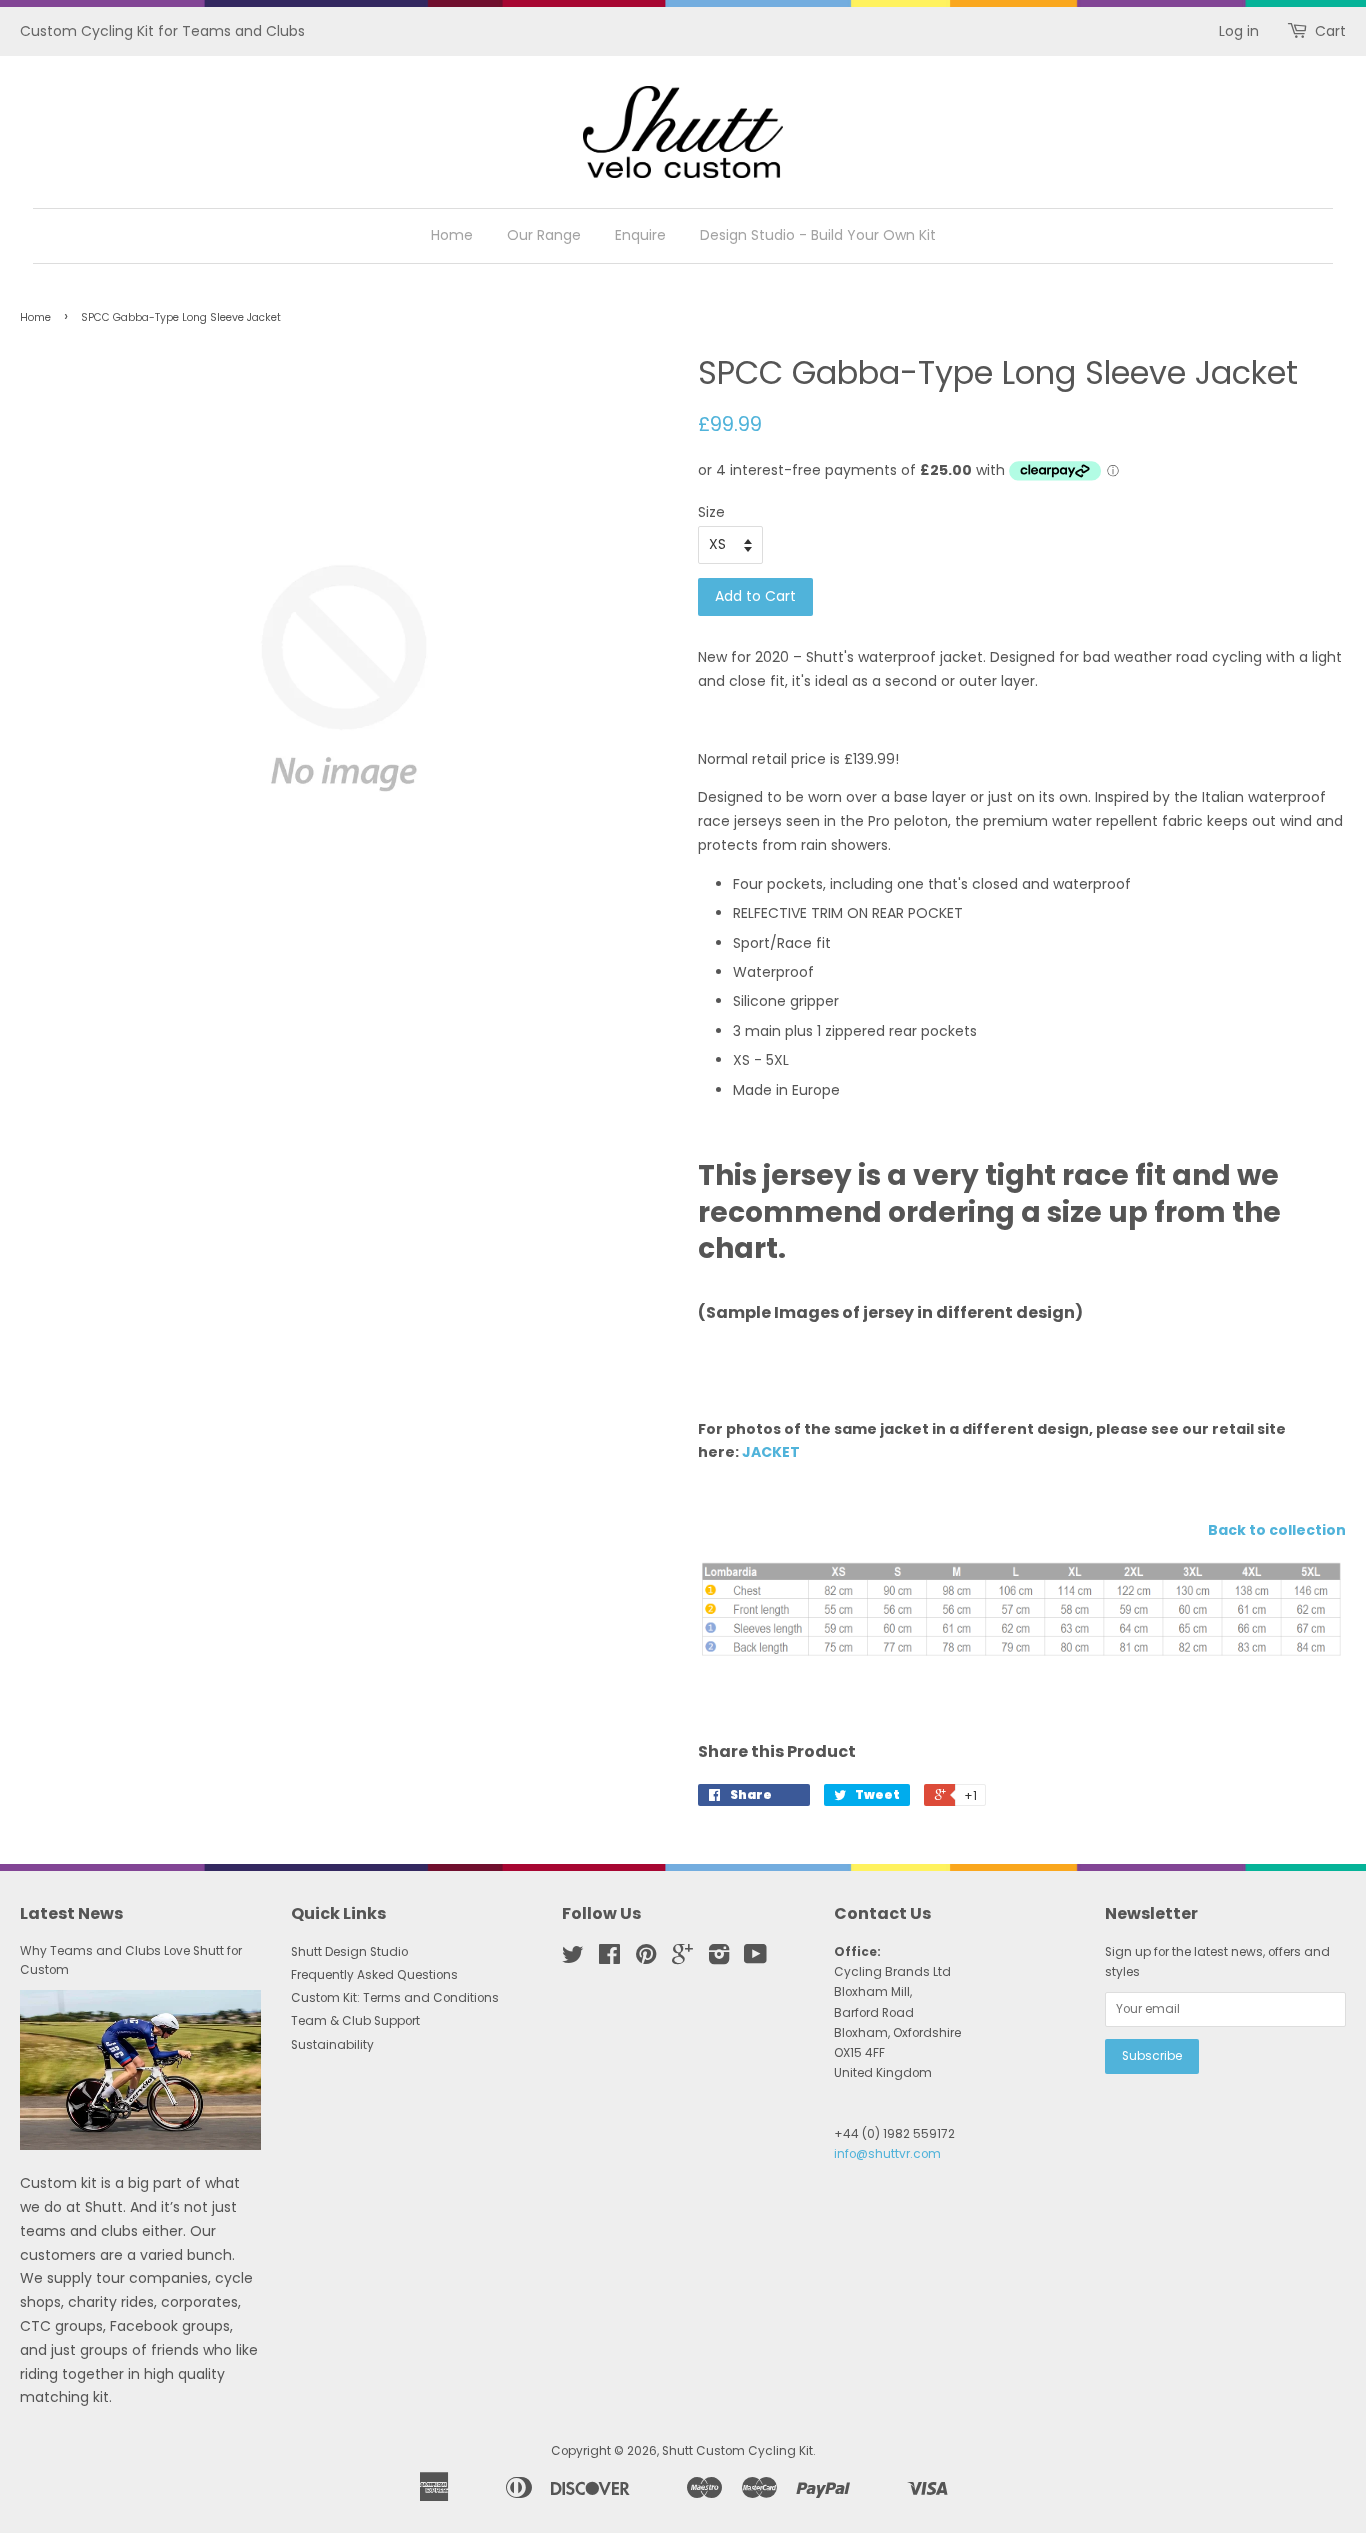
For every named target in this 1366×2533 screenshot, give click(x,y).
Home (452, 235)
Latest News (71, 1913)
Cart (1330, 31)
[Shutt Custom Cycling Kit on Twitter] (573, 1959)
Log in (1239, 31)
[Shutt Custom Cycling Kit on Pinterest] (646, 1959)
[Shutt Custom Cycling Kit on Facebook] (609, 1959)
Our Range (544, 235)
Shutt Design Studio (349, 1952)
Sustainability (332, 2045)
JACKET (771, 1452)
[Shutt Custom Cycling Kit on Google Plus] (682, 1959)
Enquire (640, 235)
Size (711, 512)
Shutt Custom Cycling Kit (737, 2451)
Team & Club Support (355, 2021)
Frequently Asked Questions (374, 1975)
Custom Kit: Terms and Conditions (395, 1998)
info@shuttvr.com (887, 2154)
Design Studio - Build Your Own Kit (818, 235)
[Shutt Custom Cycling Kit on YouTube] (755, 1959)
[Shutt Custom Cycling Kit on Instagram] (719, 1959)
